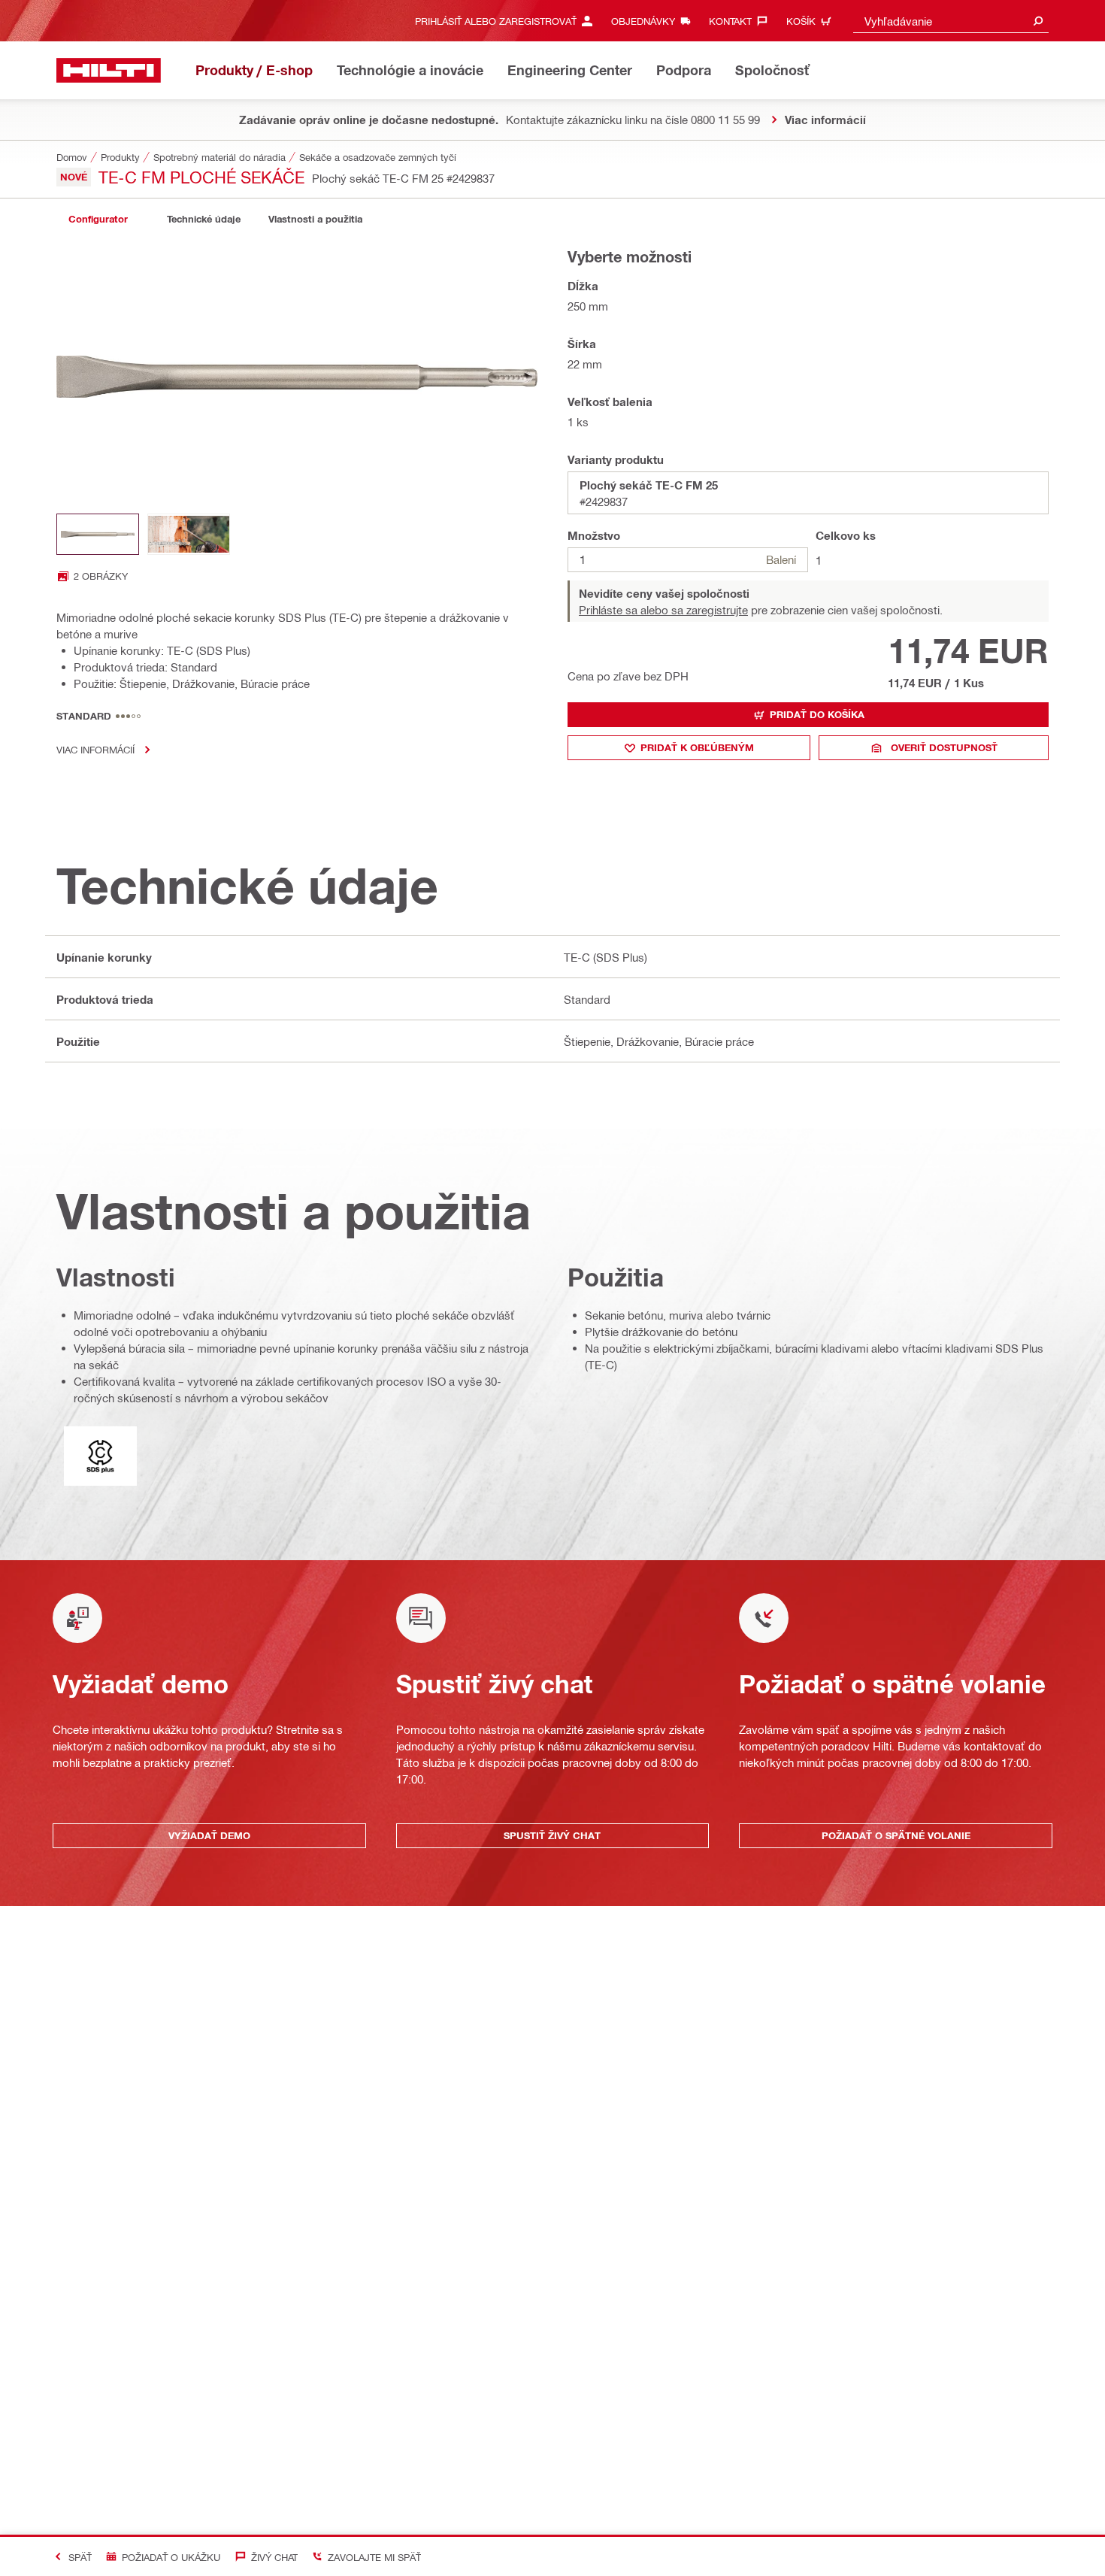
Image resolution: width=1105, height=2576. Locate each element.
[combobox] (951, 21)
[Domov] (109, 70)
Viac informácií (95, 749)
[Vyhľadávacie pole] (1038, 21)
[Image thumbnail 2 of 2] (189, 534)
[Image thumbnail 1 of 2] (98, 534)
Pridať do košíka (817, 714)
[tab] (98, 219)
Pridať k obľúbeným (697, 747)
